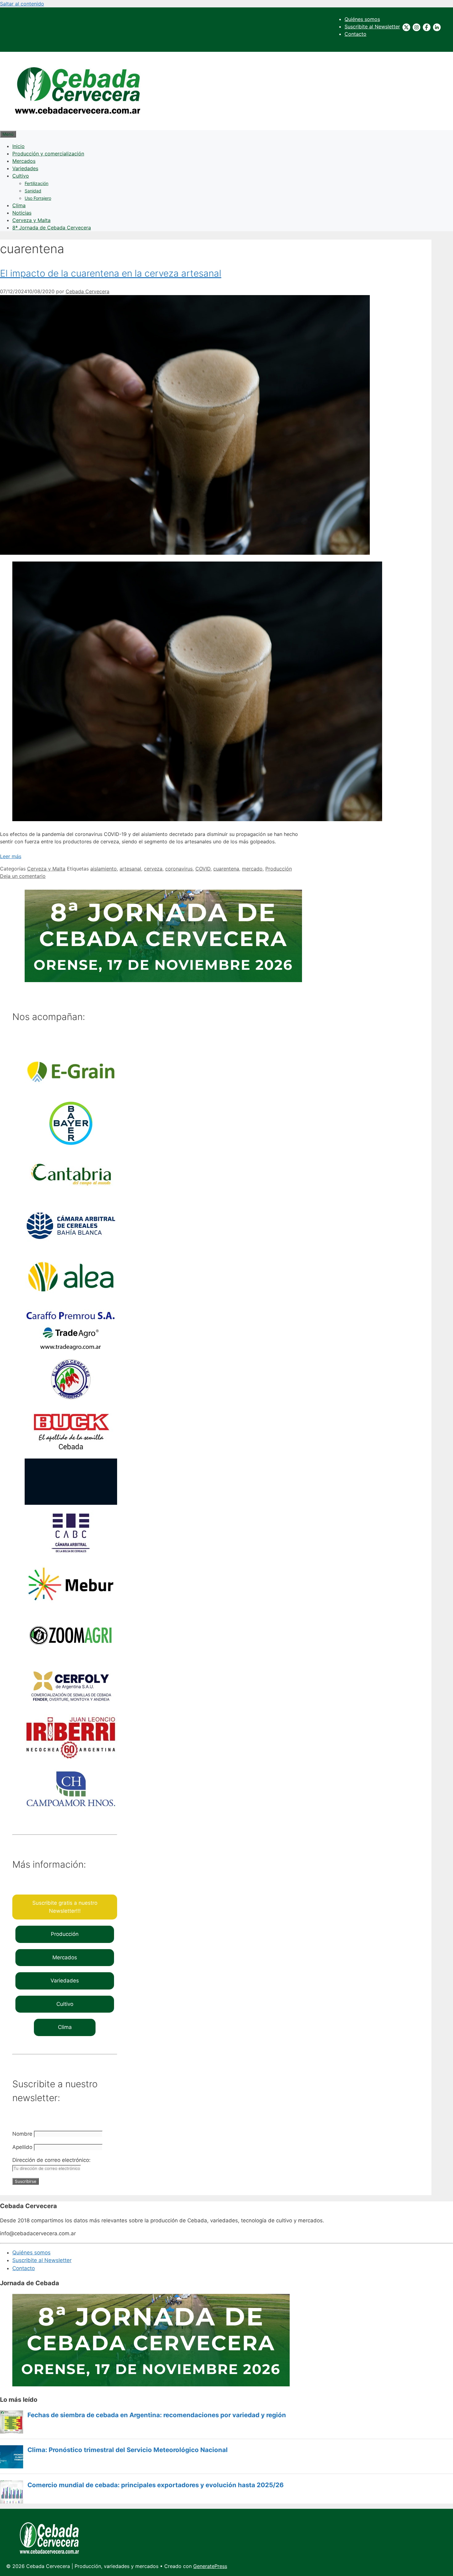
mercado (252, 869)
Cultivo (21, 176)
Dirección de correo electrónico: (51, 2160)
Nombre (22, 2134)
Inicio (18, 146)
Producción (279, 869)
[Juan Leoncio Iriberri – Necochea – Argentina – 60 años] (71, 1759)
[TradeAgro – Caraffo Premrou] (71, 1349)
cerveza (153, 869)
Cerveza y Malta (31, 220)
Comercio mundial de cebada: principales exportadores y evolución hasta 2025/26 (155, 2485)
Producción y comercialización (48, 154)
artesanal (130, 869)
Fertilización (37, 183)
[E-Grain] (71, 1093)
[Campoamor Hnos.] (71, 1810)
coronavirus (179, 869)
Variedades (25, 168)
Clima (19, 205)
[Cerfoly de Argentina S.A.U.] (71, 1708)
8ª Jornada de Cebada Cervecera (52, 228)
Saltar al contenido (22, 4)
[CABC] (71, 1554)
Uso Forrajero (38, 198)
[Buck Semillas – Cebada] (71, 1452)
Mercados (24, 161)
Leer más (11, 856)
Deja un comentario (23, 876)
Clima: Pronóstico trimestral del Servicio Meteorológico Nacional (128, 2450)
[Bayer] (71, 1145)
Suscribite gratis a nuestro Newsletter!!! (65, 1907)
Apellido (22, 2147)
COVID (203, 869)
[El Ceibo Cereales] (71, 1401)
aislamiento (104, 869)
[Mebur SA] (71, 1605)
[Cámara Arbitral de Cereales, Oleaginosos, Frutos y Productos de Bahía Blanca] (71, 1247)
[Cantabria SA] (71, 1196)
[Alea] (71, 1298)
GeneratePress (210, 2566)
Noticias (22, 213)
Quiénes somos (362, 19)
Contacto (355, 34)
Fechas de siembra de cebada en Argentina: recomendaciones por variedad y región (157, 2415)
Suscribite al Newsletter (372, 27)
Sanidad (33, 191)
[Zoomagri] (71, 1656)
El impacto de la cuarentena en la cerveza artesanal (111, 273)
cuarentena (226, 869)
